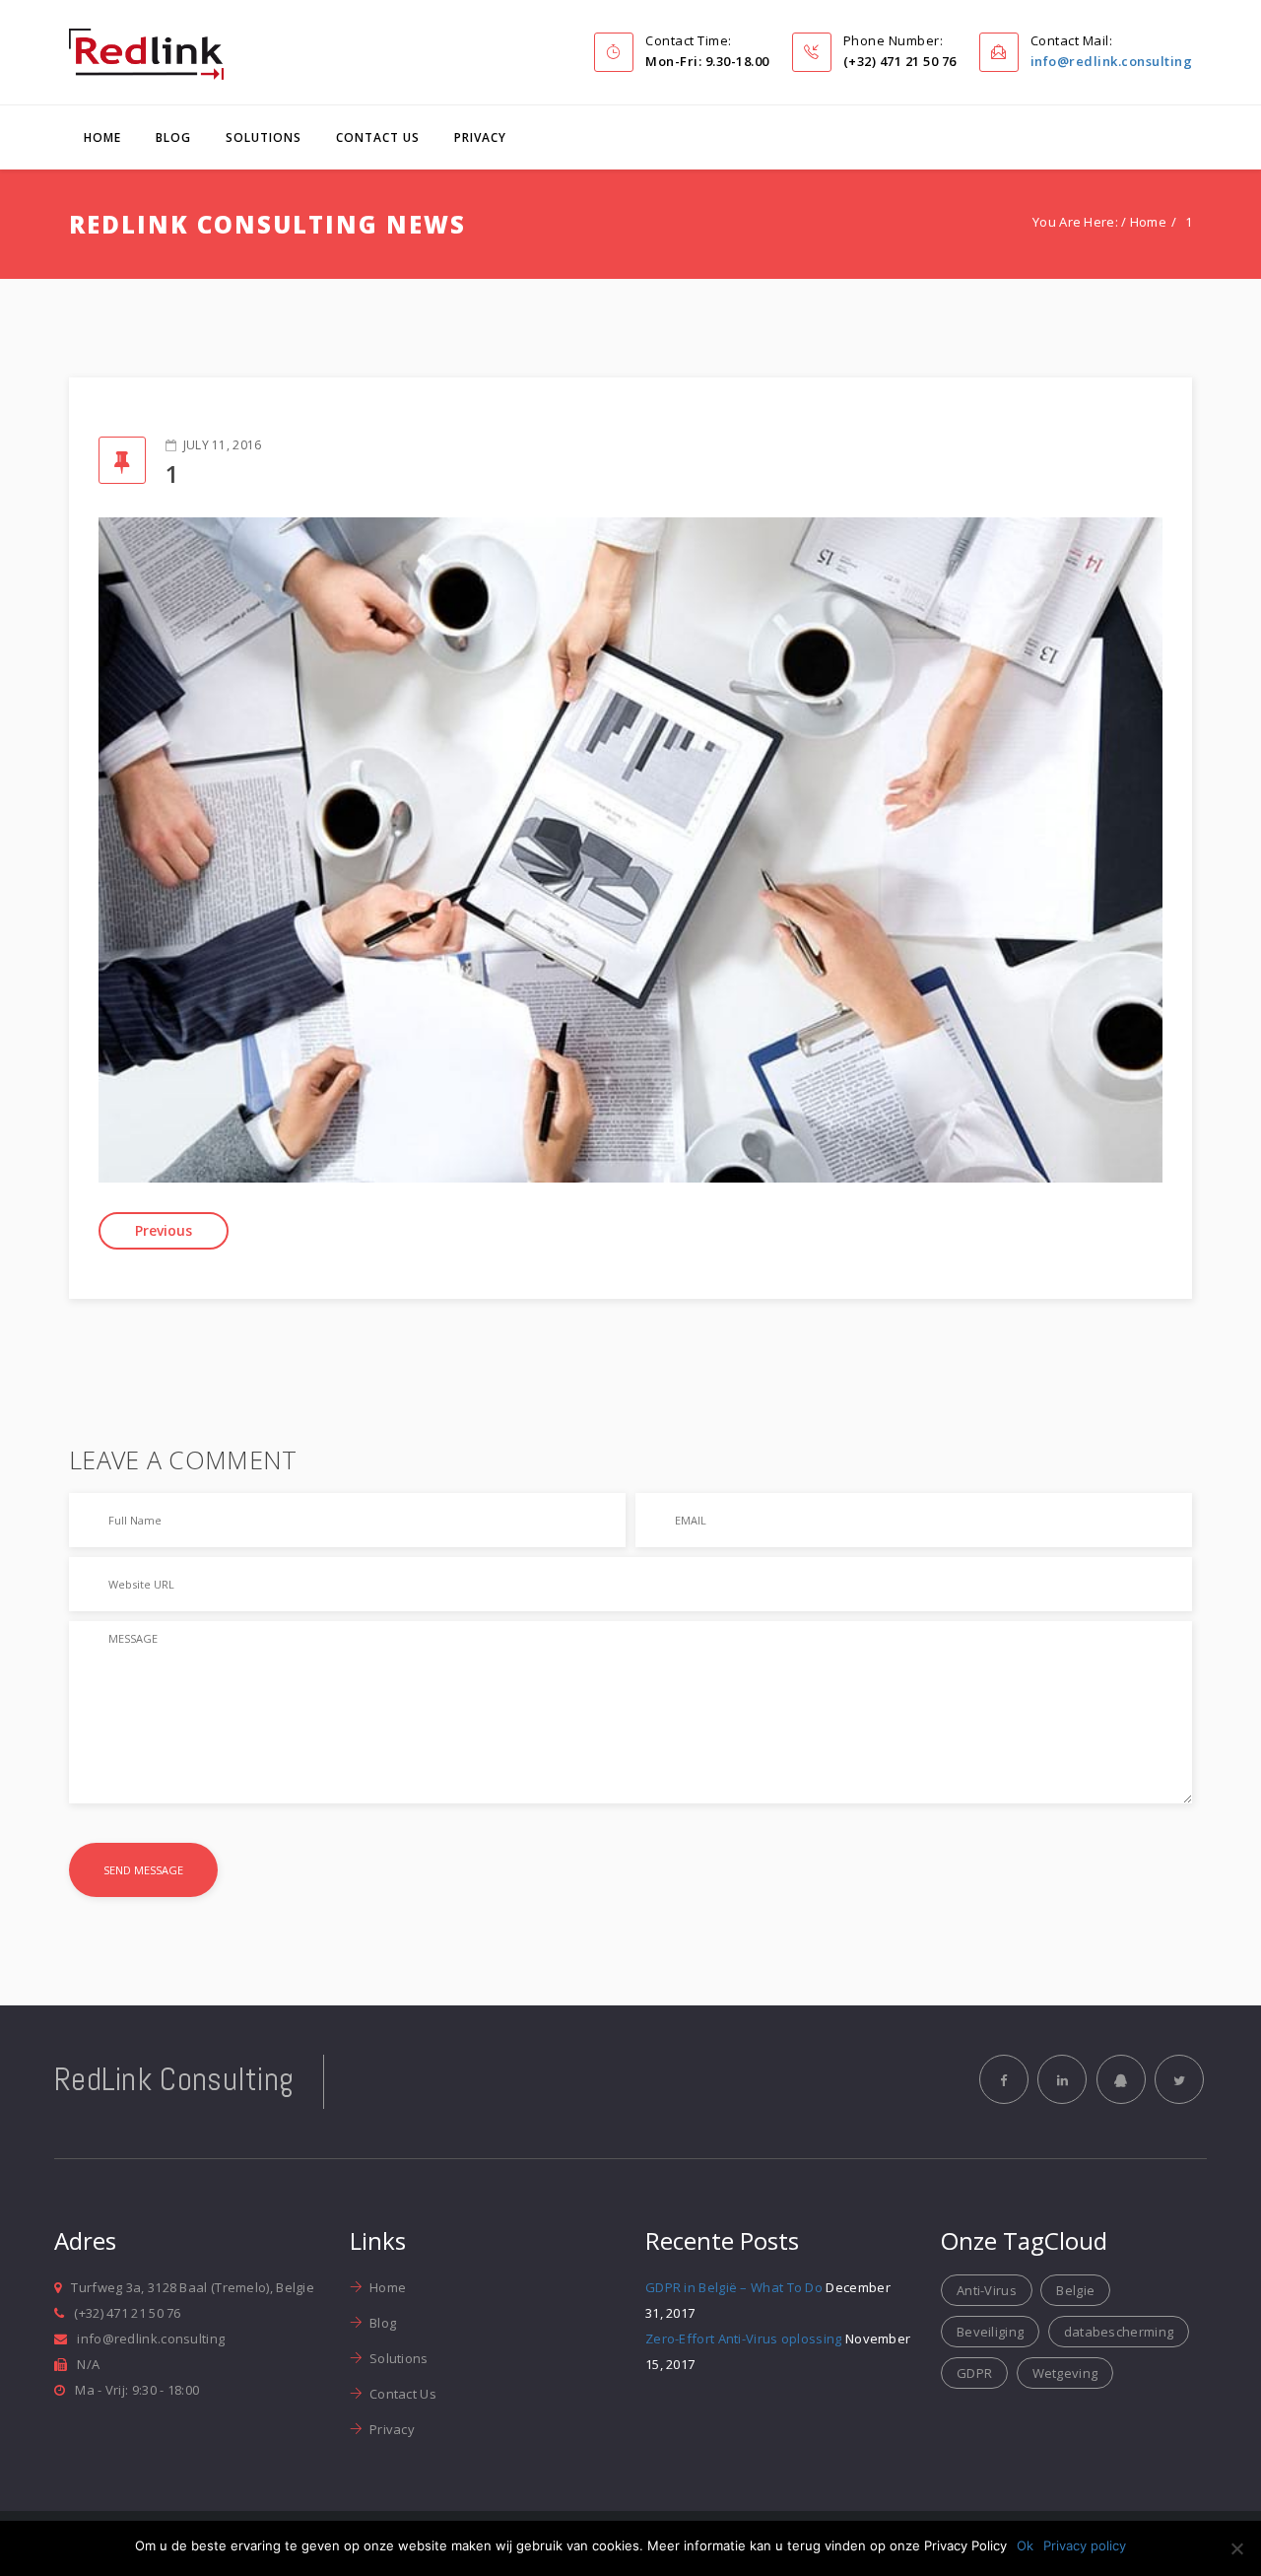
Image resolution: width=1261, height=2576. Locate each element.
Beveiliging (990, 2332)
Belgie (1075, 2290)
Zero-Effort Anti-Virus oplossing (744, 2339)
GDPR (974, 2373)
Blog (173, 137)
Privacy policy (1085, 2545)
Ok (1025, 2545)
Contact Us (378, 137)
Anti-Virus (987, 2290)
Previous (164, 1230)
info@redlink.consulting (1112, 61)
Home (102, 137)
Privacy (480, 137)
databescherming (1119, 2332)
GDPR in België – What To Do (734, 2287)
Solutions (264, 137)
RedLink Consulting (174, 2079)
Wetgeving (1065, 2373)
